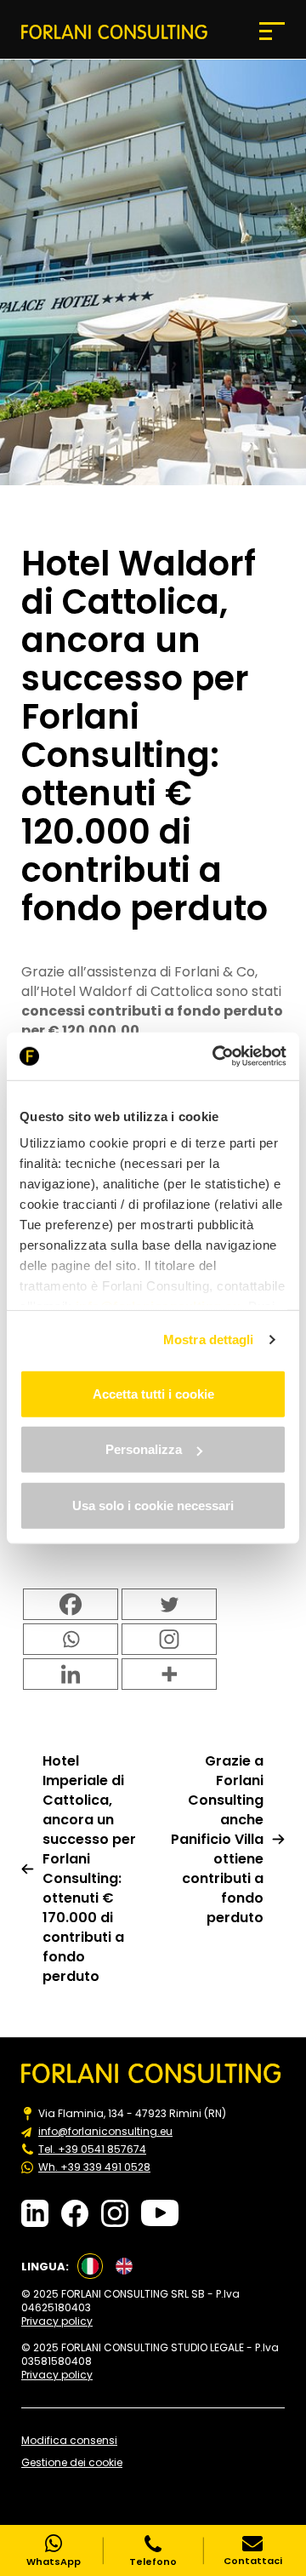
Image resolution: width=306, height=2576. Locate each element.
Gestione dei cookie (72, 2463)
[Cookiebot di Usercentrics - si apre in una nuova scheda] (216, 1056)
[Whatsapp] (71, 1639)
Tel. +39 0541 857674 (92, 2150)
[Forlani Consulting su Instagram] (115, 2213)
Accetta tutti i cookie (153, 1393)
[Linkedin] (71, 1674)
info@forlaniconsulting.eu (105, 2132)
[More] (169, 1674)
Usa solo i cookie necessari (153, 1505)
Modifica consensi (69, 2441)
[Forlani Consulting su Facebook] (75, 2213)
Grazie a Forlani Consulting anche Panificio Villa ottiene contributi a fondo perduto (217, 1839)
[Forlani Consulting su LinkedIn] (35, 2213)
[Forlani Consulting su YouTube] (160, 2213)
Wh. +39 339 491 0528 (94, 2167)
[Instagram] (169, 1639)
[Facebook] (71, 1604)
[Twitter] (169, 1604)
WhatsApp (54, 2561)
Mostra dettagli (209, 1340)
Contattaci (253, 2560)
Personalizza (144, 1449)
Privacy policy (57, 2321)
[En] (124, 2266)
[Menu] (272, 31)
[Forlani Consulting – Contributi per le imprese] (114, 31)
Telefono (153, 2561)
